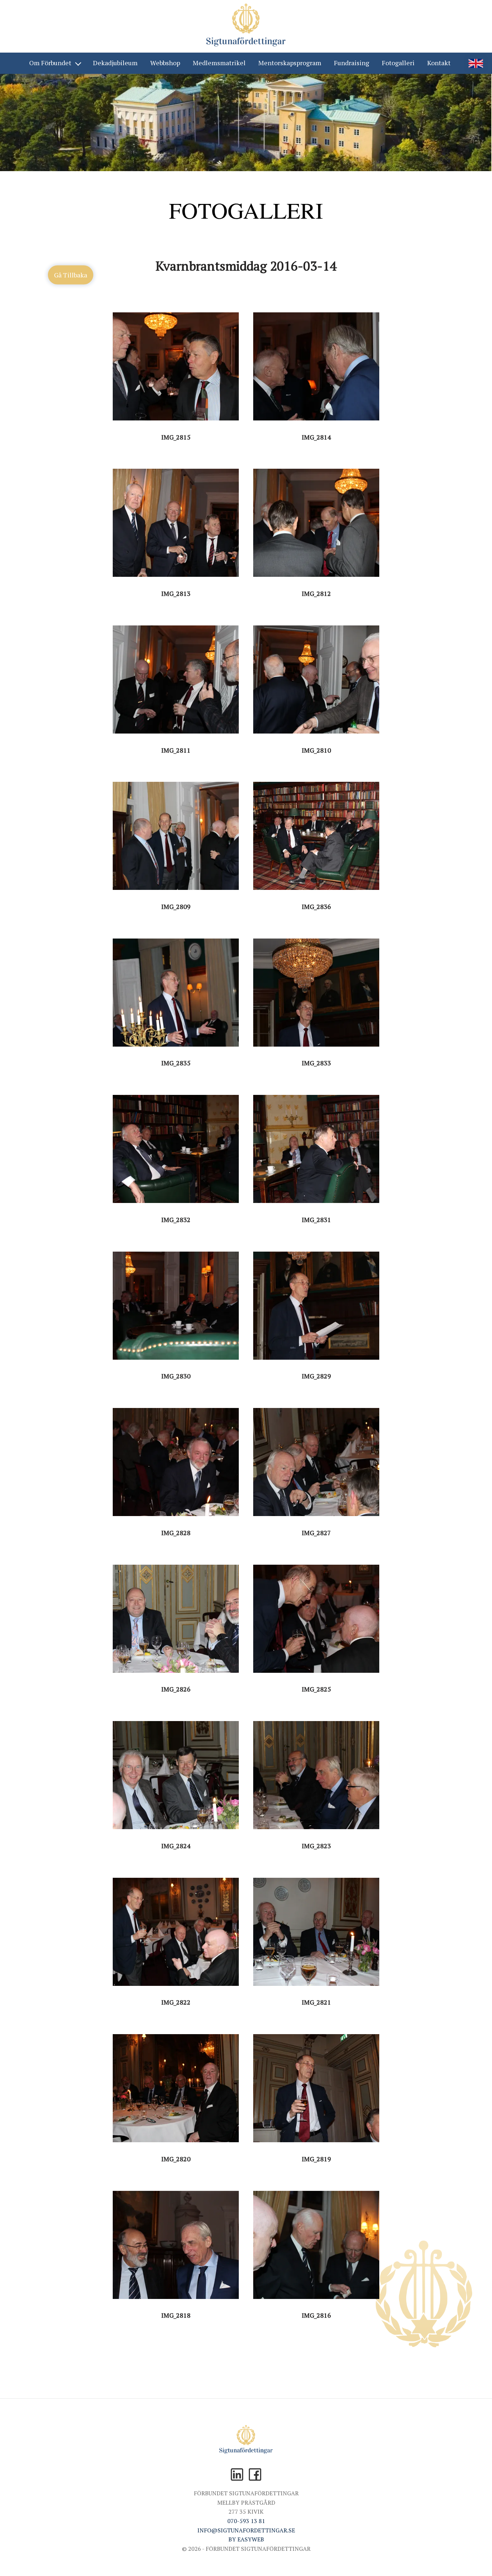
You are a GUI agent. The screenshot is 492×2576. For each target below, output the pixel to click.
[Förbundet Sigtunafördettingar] (246, 26)
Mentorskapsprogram (290, 63)
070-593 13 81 (246, 2521)
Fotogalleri (398, 63)
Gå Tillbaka (71, 275)
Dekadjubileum (115, 63)
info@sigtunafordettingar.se (246, 2530)
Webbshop (165, 63)
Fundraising (352, 63)
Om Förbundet (50, 63)
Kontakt (439, 63)
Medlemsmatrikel (219, 63)
